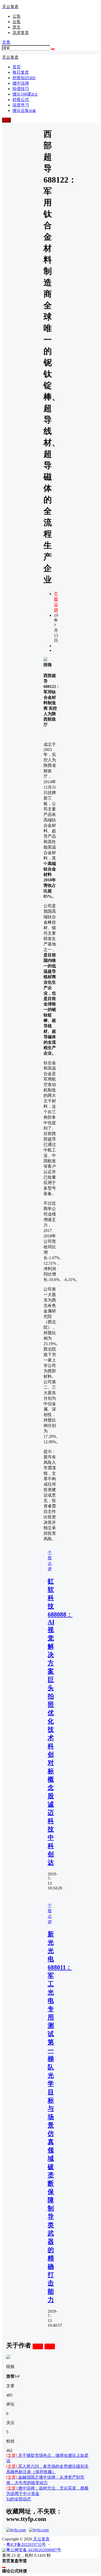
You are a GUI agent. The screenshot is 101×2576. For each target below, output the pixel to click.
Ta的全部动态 (19, 2499)
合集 (17, 22)
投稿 (6, 120)
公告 (17, 16)
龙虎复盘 (21, 33)
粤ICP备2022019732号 (26, 2544)
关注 (38, 2346)
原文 (17, 27)
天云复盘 (41, 2539)
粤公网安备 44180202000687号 (34, 2550)
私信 (50, 2346)
